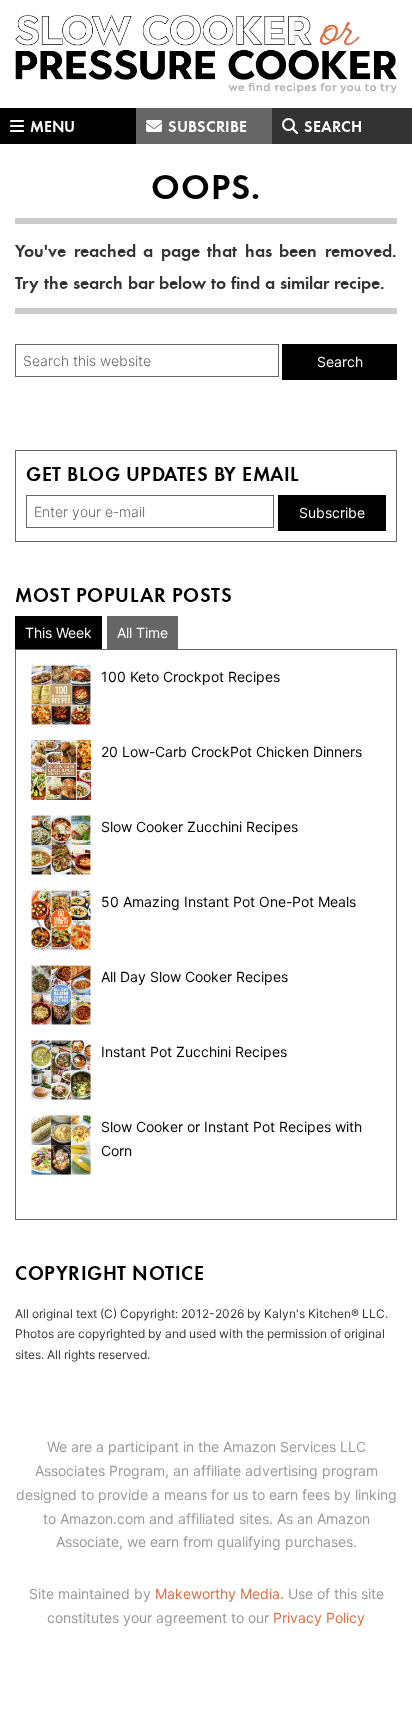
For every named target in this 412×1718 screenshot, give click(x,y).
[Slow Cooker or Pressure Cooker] (206, 54)
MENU (50, 126)
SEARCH (331, 126)
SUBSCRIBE (205, 126)
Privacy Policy (319, 1617)
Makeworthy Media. (219, 1593)
